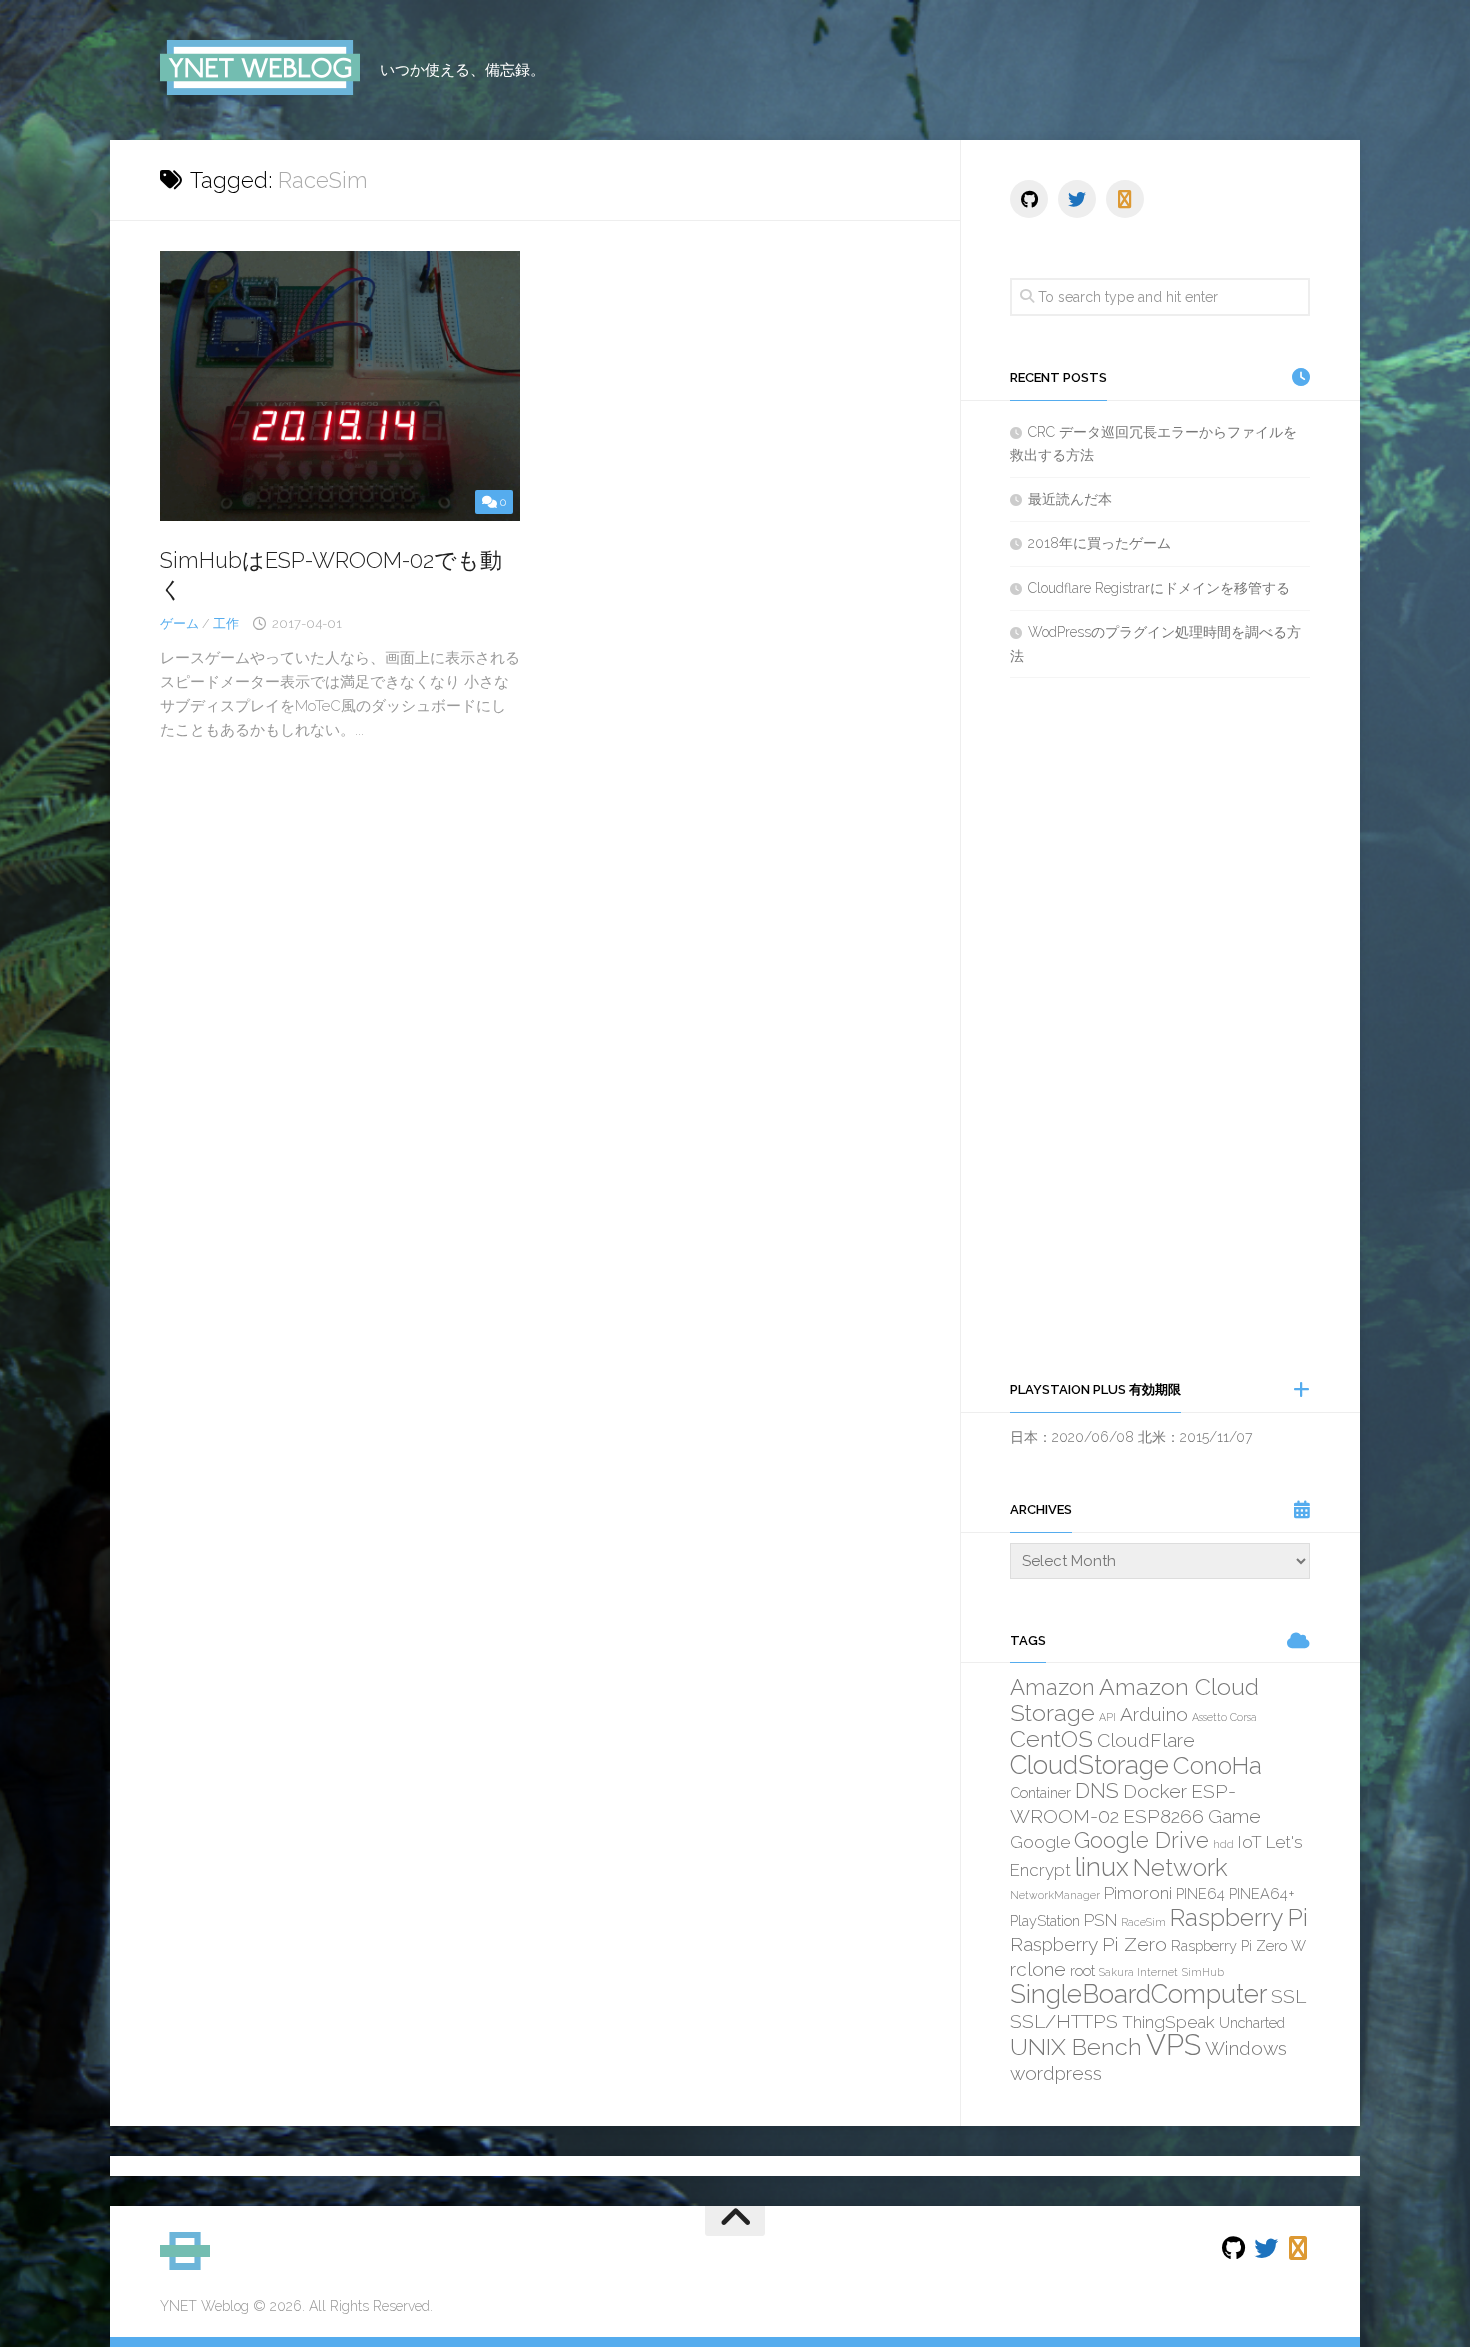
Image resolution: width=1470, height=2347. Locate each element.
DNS (1097, 1790)
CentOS (1051, 1738)
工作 (226, 623)
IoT (1250, 1842)
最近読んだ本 (1070, 499)
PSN (1100, 1920)
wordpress (1056, 2073)
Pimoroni (1138, 1893)
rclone (1038, 1969)
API (1107, 1717)
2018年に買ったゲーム (1099, 543)
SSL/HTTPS (1064, 2021)
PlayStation (1045, 1920)
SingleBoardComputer (1138, 1994)
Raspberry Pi (1239, 1917)
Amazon (1052, 1687)
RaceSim (1143, 1922)
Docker (1155, 1791)
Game (1234, 1816)
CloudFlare (1146, 1740)
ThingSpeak (1168, 2022)
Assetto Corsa (1224, 1717)
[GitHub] (1029, 199)
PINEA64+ (1262, 1893)
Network (1180, 1867)
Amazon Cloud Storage (1134, 1699)
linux (1102, 1867)
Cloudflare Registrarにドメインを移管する (1159, 588)
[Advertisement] (1160, 1028)
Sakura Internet (1138, 1972)
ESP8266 (1163, 1816)
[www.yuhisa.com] (1125, 199)
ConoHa (1217, 1765)
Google (1040, 1842)
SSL (1288, 1996)
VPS (1173, 2044)
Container (1040, 1792)
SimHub (1203, 1972)
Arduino (1154, 1714)
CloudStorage (1089, 1765)
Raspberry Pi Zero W (1238, 1945)
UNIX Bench (1076, 2046)
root (1082, 1970)
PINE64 (1200, 1893)
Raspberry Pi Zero (1088, 1944)
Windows (1246, 2048)
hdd (1223, 1844)
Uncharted (1252, 2022)
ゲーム (179, 623)
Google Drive (1141, 1840)
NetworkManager (1055, 1895)
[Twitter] (1077, 199)
